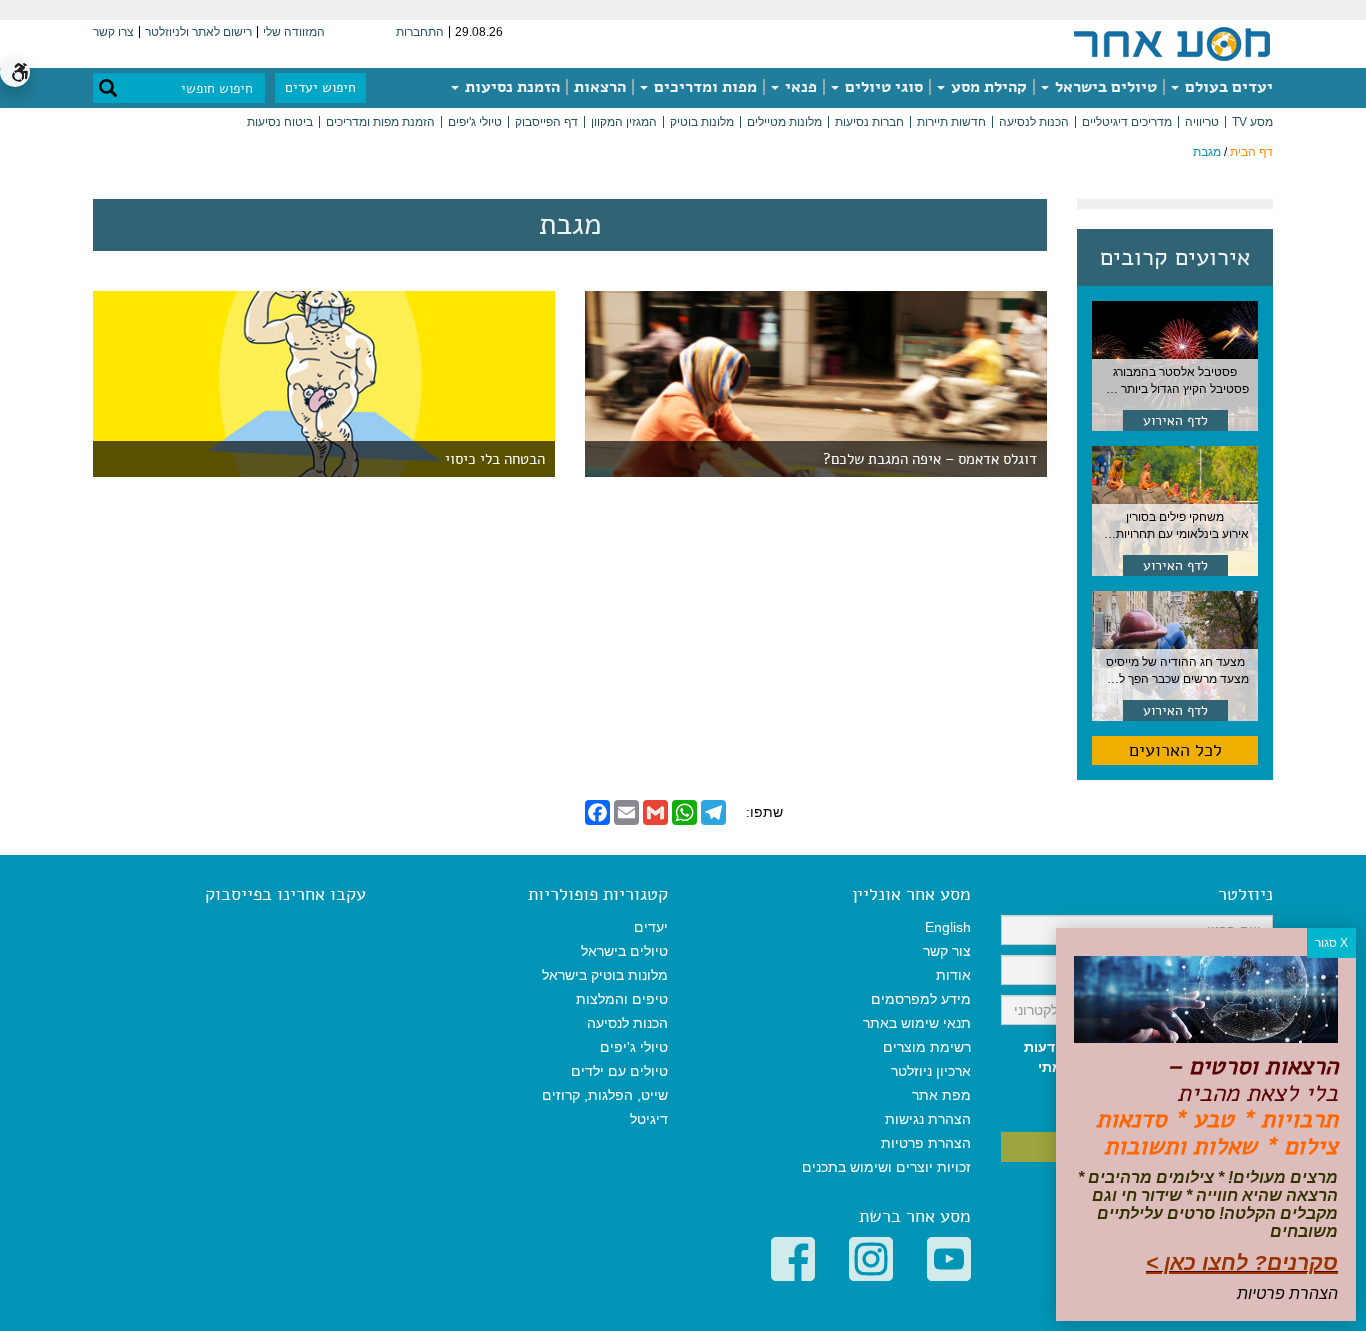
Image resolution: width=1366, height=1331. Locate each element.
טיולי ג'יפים (475, 122)
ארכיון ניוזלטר (931, 1071)
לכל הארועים (1175, 750)
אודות (953, 975)
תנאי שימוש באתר (917, 1023)
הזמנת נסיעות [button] (510, 87)
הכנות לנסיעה (1034, 122)
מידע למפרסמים (921, 999)
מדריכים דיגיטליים (1127, 122)
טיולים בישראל (1104, 87)
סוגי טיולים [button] (882, 87)
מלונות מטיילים (784, 122)
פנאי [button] (799, 87)
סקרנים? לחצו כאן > (1242, 1262)
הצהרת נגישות (928, 1119)
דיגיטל (649, 1119)
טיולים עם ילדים (619, 1071)
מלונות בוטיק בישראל (605, 975)
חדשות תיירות (951, 122)
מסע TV (1252, 122)
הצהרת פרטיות (926, 1143)
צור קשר (947, 951)
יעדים (651, 927)
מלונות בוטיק (702, 122)
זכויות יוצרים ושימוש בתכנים (886, 1167)
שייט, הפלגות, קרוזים (605, 1095)
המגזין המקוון (624, 122)
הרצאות (600, 87)
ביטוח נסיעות (280, 122)
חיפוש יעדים (320, 87)
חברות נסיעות (869, 122)
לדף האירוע (1175, 420)
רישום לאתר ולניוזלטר (198, 32)
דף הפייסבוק (546, 122)
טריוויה (1202, 122)
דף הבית (1251, 152)
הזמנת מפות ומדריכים (380, 122)
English (948, 927)
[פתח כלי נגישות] (15, 72)
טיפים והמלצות (622, 999)
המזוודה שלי (294, 32)
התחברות (420, 32)
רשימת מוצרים (927, 1047)
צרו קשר (113, 32)
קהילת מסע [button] (987, 87)
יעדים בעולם (1227, 87)
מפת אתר (941, 1095)
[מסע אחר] (1172, 43)
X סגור (1331, 943)
